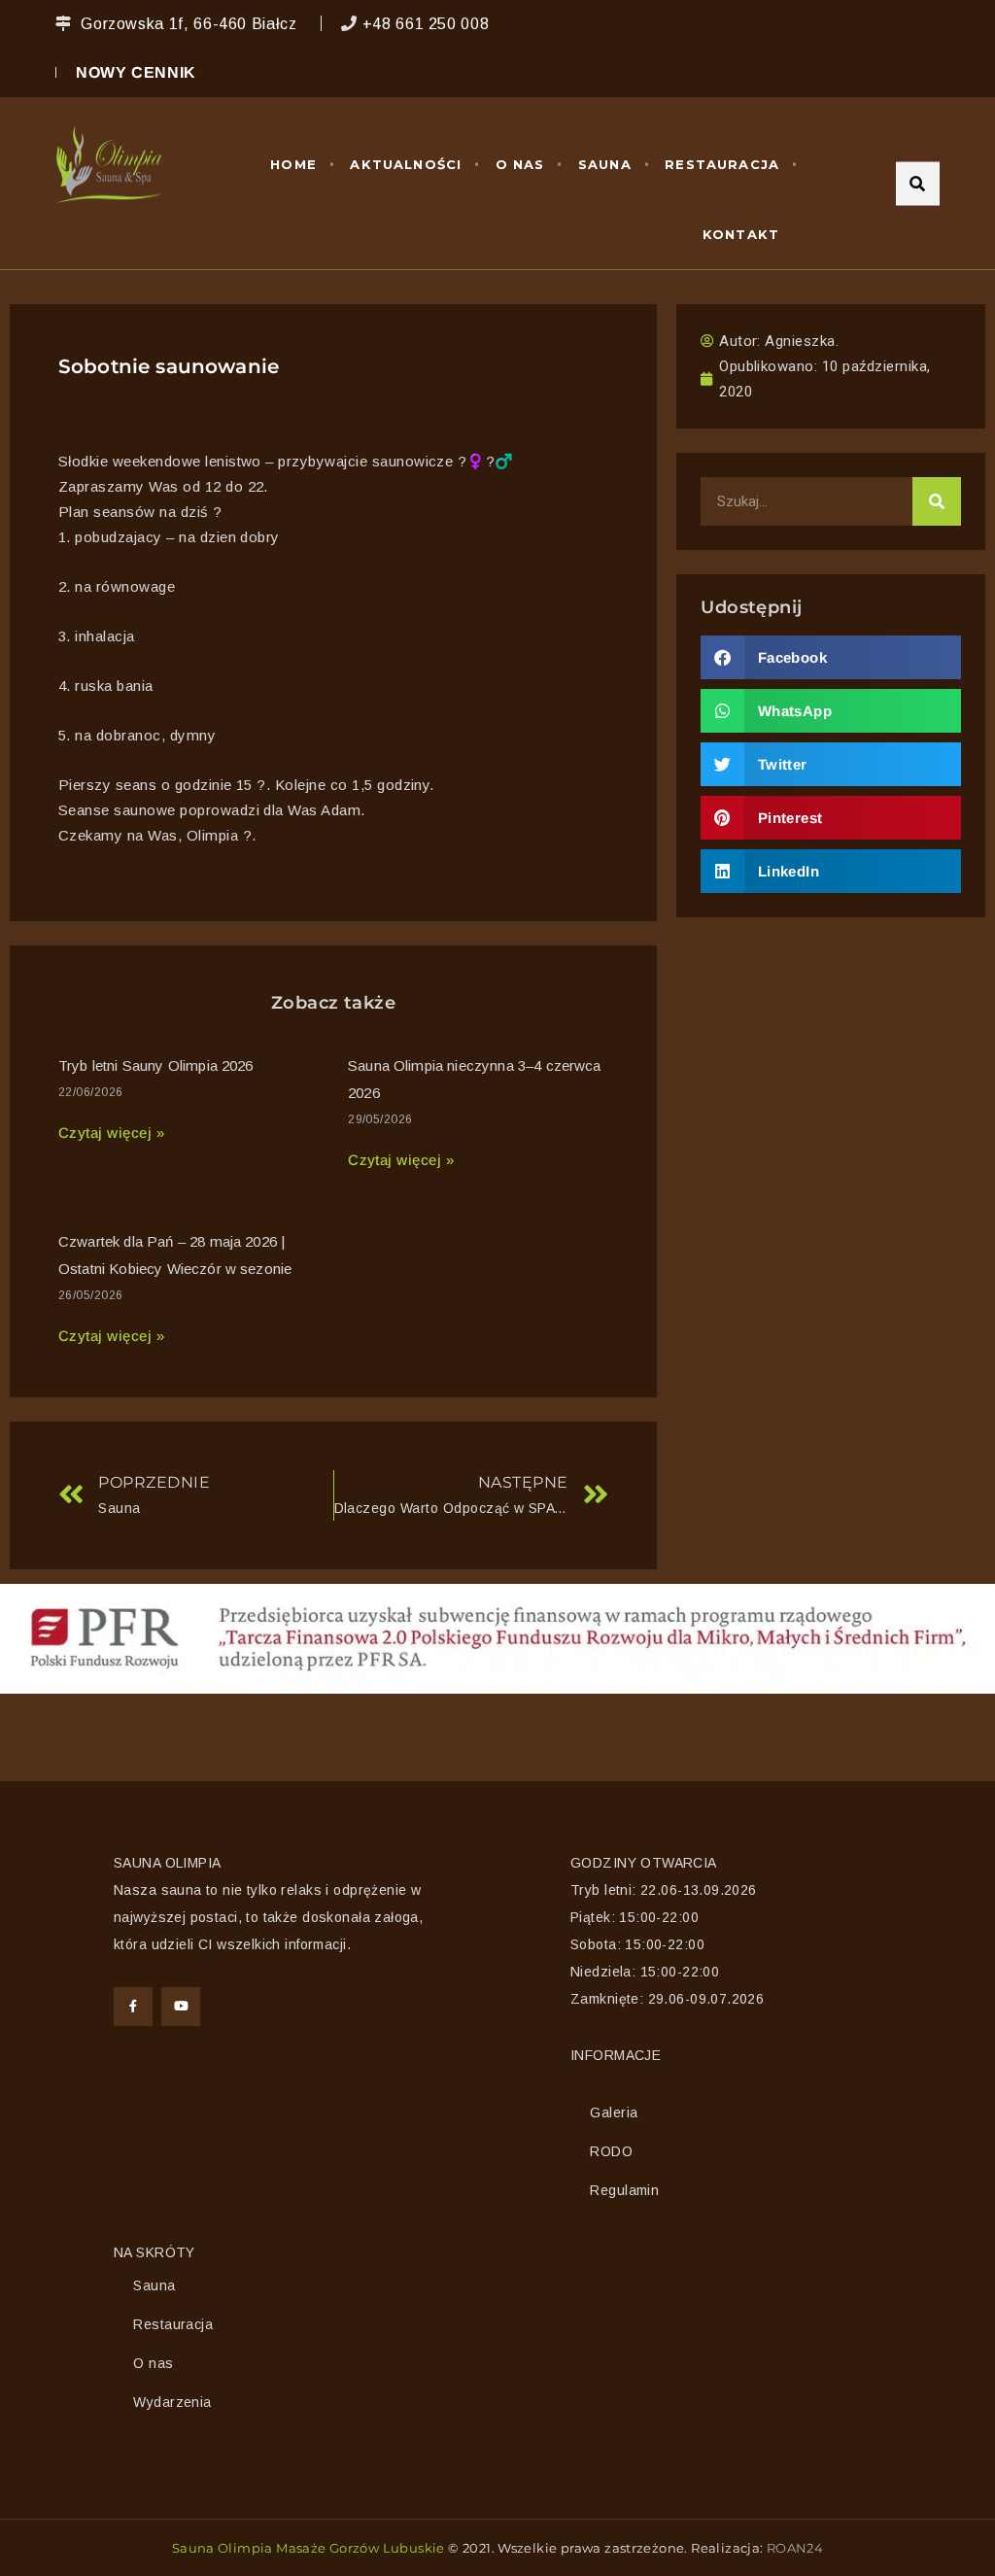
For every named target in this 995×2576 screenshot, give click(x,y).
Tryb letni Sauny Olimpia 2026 (156, 1065)
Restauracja (722, 164)
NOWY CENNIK (136, 72)
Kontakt (741, 234)
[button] (831, 657)
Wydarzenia (172, 2402)
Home (293, 164)
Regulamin (624, 2190)
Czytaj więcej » (111, 1133)
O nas (520, 164)
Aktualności (406, 164)
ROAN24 (795, 2548)
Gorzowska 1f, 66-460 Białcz (189, 24)
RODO (611, 2151)
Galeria (614, 2112)
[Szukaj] (937, 501)
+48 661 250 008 (426, 24)
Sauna (605, 164)
